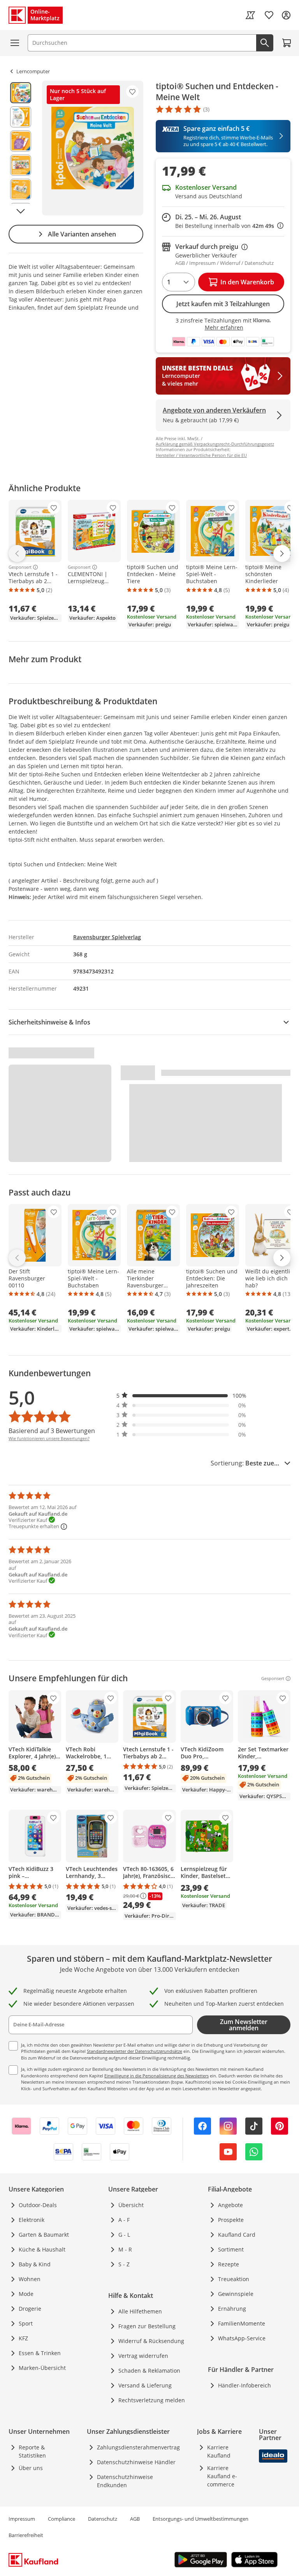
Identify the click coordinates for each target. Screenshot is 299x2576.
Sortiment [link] (231, 2249)
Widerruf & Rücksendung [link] (151, 2341)
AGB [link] (135, 2519)
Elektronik (32, 2220)
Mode (26, 2294)
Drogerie (30, 2309)
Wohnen (30, 2279)
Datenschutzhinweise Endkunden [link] (125, 2481)
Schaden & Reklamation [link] (149, 2371)
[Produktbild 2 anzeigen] (21, 117)
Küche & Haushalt (42, 2249)
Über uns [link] (31, 2468)
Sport (26, 2323)
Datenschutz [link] (103, 2519)
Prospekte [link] (231, 2220)
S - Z (124, 2264)
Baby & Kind (35, 2264)
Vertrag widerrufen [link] (143, 2356)
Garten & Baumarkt (44, 2235)
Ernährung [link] (232, 2309)
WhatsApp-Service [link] (242, 2338)
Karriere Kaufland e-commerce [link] (222, 2476)
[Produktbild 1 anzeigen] (21, 93)
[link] (250, 15)
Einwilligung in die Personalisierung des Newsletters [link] (157, 2076)
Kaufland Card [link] (237, 2235)
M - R (125, 2249)
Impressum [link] (22, 2519)
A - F (124, 2220)
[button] (181, 1396)
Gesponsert (20, 567)
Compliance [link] (62, 2519)
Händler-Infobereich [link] (244, 2385)
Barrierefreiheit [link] (26, 2535)
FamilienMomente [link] (242, 2323)
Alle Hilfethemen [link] (140, 2311)
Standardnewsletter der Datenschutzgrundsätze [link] (135, 2051)
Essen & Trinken (40, 2353)
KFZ (23, 2338)
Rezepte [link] (229, 2264)
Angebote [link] (230, 2205)
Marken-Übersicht (42, 2368)
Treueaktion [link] (234, 2279)
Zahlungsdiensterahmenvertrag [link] (138, 2447)
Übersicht (131, 2205)
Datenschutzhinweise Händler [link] (136, 2462)
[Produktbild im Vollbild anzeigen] (93, 148)
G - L (124, 2235)
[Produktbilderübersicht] (21, 148)
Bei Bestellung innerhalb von (229, 226)
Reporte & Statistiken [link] (32, 2451)
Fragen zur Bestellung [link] (147, 2326)
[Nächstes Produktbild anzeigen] (21, 211)
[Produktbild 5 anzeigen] (21, 189)
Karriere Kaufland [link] (219, 2451)
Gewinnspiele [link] (236, 2294)
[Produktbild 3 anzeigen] (21, 141)
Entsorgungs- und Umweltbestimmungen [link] (201, 2519)
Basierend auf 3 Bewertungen (52, 1431)
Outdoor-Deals (38, 2205)
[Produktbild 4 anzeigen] (21, 165)
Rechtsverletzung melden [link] (152, 2400)
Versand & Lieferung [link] (145, 2385)
